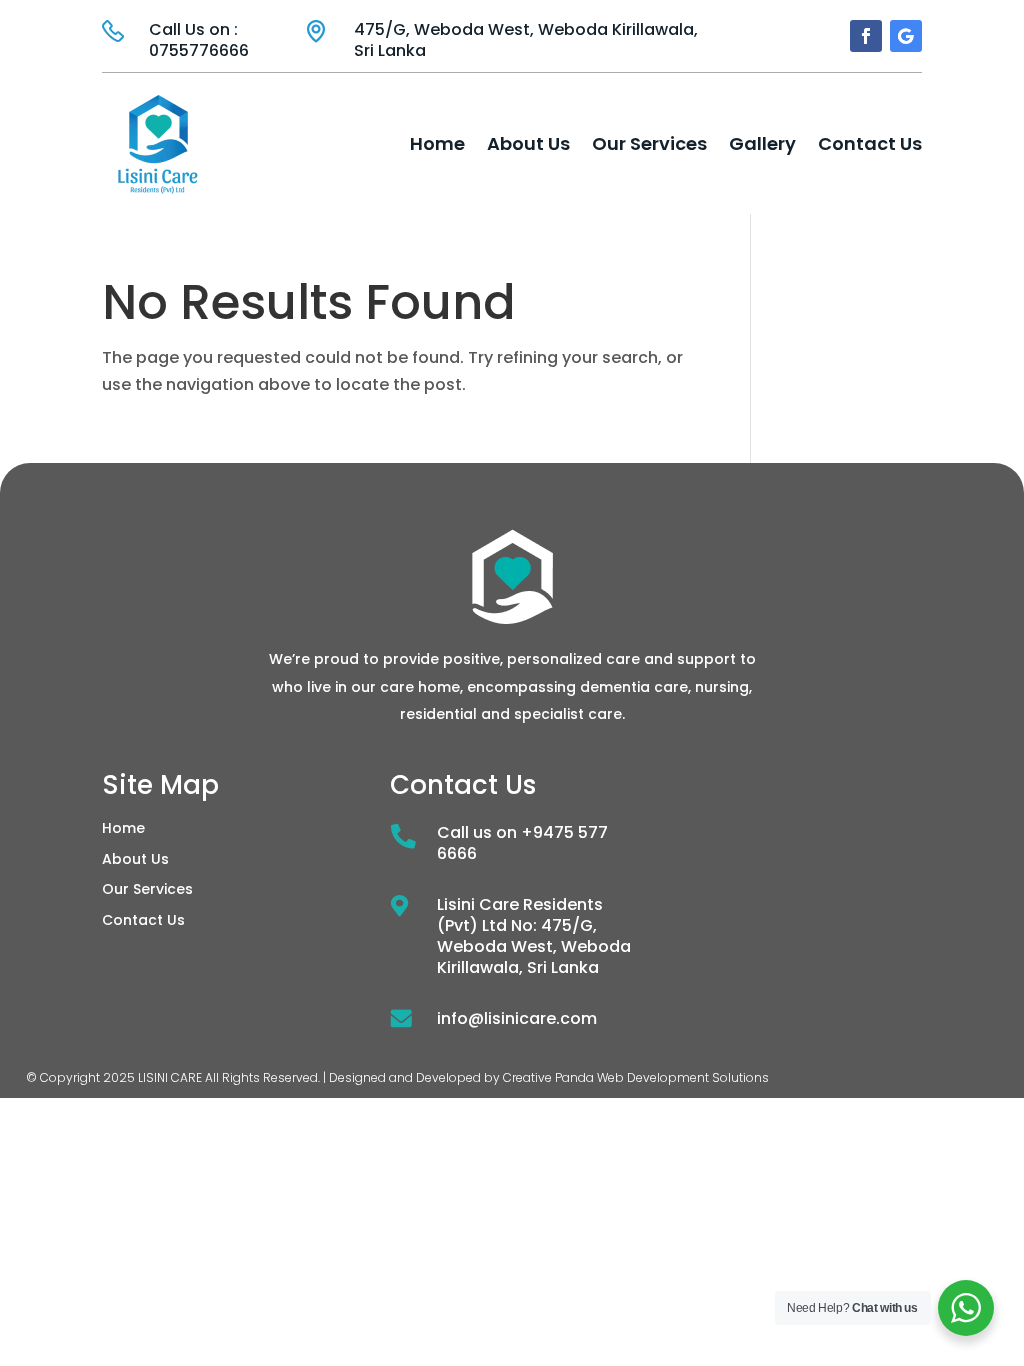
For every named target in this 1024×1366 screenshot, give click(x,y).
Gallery (762, 143)
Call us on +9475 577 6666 (522, 843)
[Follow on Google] (906, 36)
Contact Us (870, 143)
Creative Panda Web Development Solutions (636, 1077)
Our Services (649, 143)
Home (437, 143)
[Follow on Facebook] (866, 36)
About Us (528, 143)
